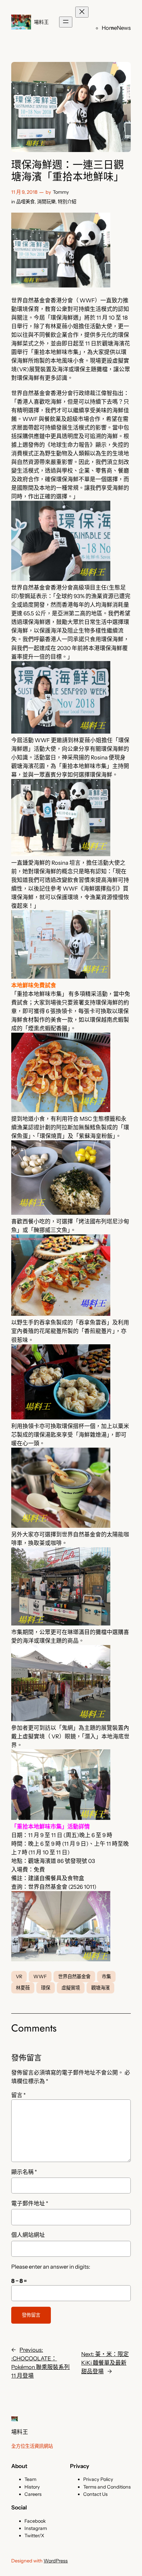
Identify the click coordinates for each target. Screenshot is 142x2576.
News (124, 28)
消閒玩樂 (46, 202)
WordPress (56, 2561)
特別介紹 (67, 202)
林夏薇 (23, 1988)
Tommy (61, 192)
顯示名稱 (24, 2172)
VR (19, 1977)
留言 (18, 2095)
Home (109, 28)
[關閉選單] (82, 12)
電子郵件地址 (30, 2203)
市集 (106, 1977)
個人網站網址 (28, 2235)
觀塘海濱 (100, 1988)
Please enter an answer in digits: (51, 2267)
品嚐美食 (25, 202)
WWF (40, 1977)
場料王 (41, 22)
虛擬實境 (71, 1988)
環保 (46, 1988)
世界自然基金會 (74, 1977)
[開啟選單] (66, 22)
